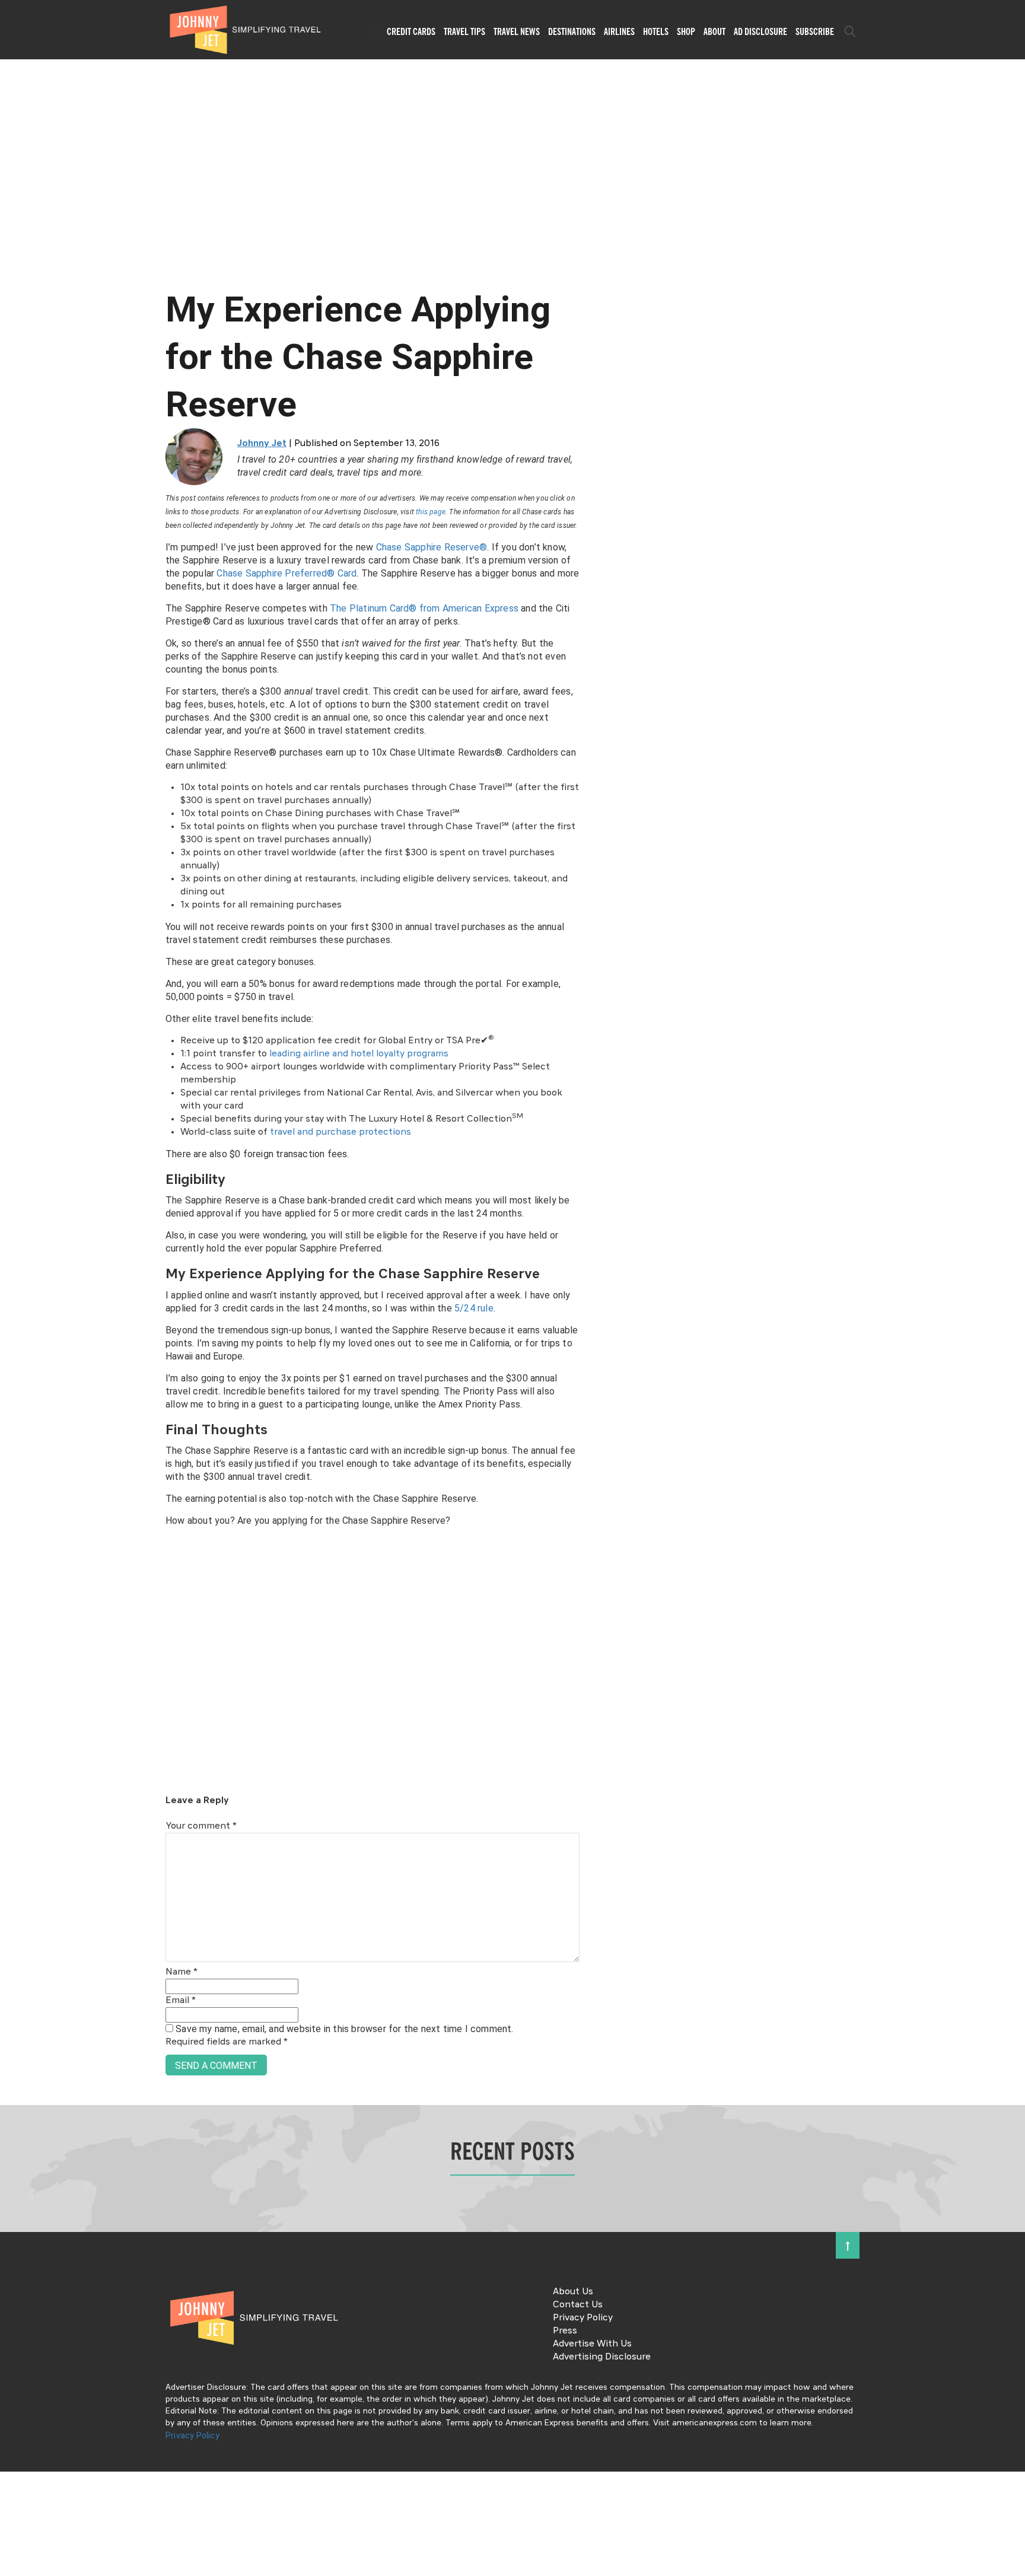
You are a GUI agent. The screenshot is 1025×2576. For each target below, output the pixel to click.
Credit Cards (411, 31)
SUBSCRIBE (815, 31)
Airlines (619, 31)
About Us (573, 2292)
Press (565, 2331)
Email (181, 2001)
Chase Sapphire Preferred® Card (287, 573)
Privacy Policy (583, 2318)
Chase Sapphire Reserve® (432, 547)
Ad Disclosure (760, 31)
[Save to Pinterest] (13, 1302)
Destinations (572, 31)
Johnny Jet (262, 444)
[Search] (850, 31)
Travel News (517, 31)
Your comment (201, 1826)
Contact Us (578, 2305)
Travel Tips (464, 31)
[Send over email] (13, 1328)
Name (182, 1972)
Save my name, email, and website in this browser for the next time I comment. (344, 2029)
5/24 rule (474, 1308)
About (714, 31)
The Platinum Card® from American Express (424, 608)
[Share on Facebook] (13, 1248)
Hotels (656, 31)
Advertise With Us (592, 2344)
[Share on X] (13, 1275)
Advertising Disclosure (602, 2357)
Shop (686, 31)
